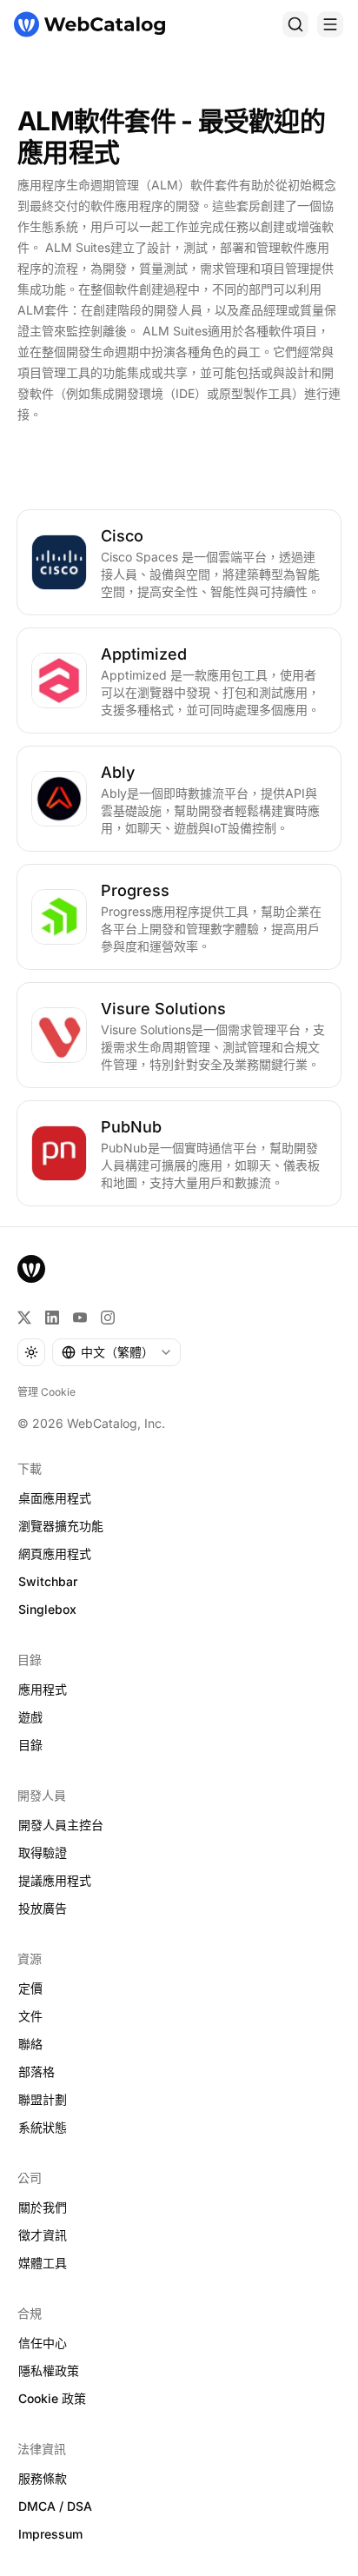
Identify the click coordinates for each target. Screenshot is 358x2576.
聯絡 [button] (30, 2044)
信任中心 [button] (43, 2343)
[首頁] (89, 24)
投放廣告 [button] (43, 1908)
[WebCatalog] (31, 1269)
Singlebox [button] (47, 1609)
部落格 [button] (36, 2071)
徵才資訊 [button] (43, 2235)
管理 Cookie (46, 1392)
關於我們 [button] (43, 2207)
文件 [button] (30, 2016)
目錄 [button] (30, 1745)
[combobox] (116, 1352)
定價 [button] (30, 1988)
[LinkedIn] (52, 1318)
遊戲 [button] (30, 1717)
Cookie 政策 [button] (52, 2398)
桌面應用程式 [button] (55, 1498)
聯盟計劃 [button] (43, 2099)
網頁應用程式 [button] (55, 1554)
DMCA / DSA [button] (55, 2506)
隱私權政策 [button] (49, 2370)
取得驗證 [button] (43, 1852)
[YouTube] (80, 1318)
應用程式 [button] (43, 1689)
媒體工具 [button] (43, 2263)
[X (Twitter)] (24, 1318)
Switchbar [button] (48, 1581)
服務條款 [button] (43, 2478)
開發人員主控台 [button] (61, 1825)
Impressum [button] (50, 2534)
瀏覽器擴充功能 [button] (61, 1526)
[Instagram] (108, 1318)
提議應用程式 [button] (55, 1880)
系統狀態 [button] (43, 2127)
